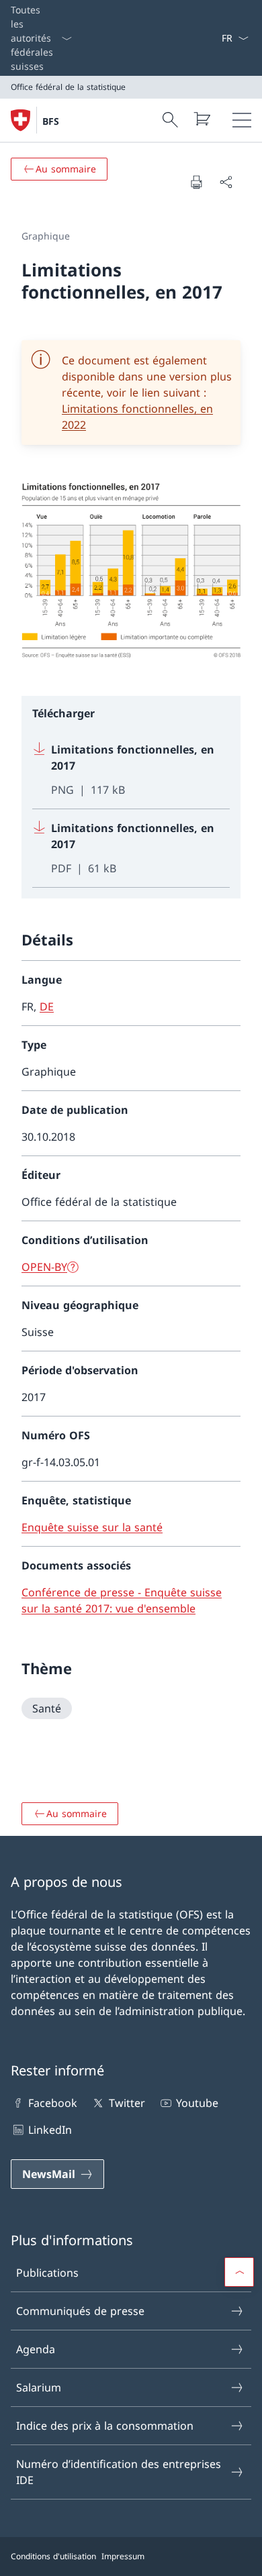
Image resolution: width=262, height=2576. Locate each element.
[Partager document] (226, 182)
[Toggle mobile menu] (242, 120)
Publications (47, 2273)
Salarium (39, 2387)
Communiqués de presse (80, 2311)
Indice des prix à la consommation (105, 2426)
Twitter (127, 2103)
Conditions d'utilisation (53, 2556)
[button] (239, 2272)
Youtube (197, 2103)
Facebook (53, 2103)
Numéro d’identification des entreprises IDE (119, 2472)
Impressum (123, 2556)
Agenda (36, 2349)
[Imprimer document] (196, 182)
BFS (51, 121)
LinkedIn (50, 2130)
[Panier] (202, 119)
